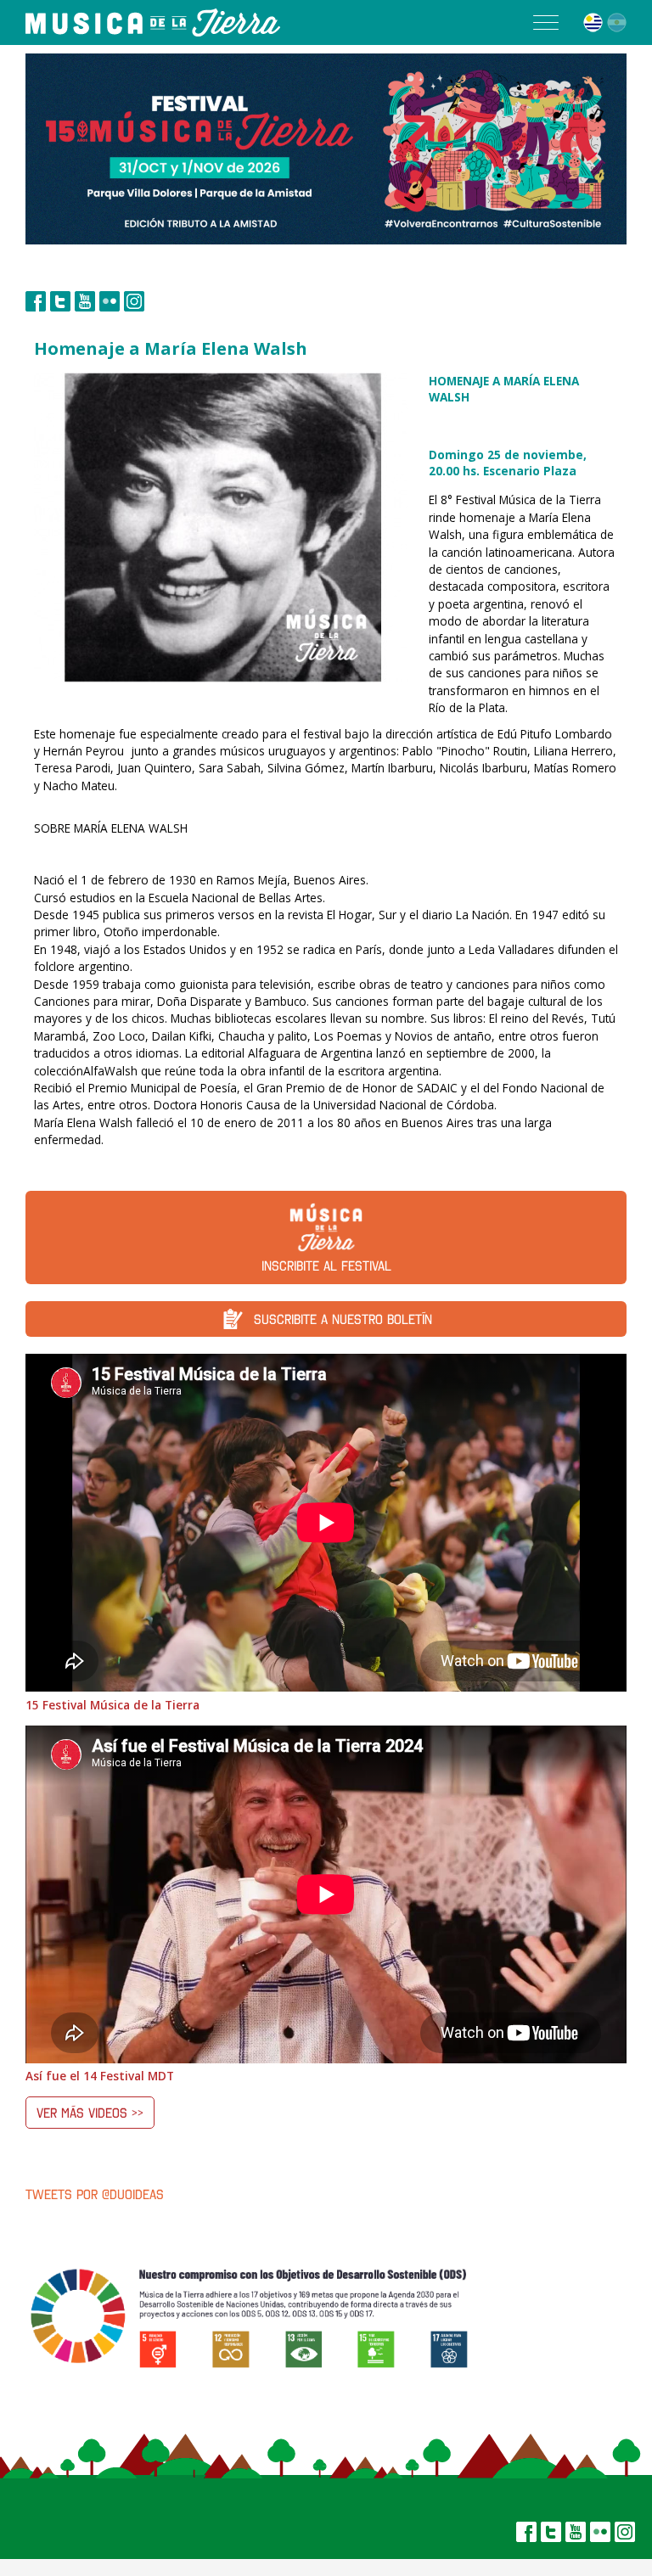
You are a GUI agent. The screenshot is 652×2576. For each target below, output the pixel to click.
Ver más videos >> (90, 2113)
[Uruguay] (593, 22)
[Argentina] (617, 22)
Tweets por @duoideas (95, 2194)
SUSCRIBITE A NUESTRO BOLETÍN (343, 1319)
